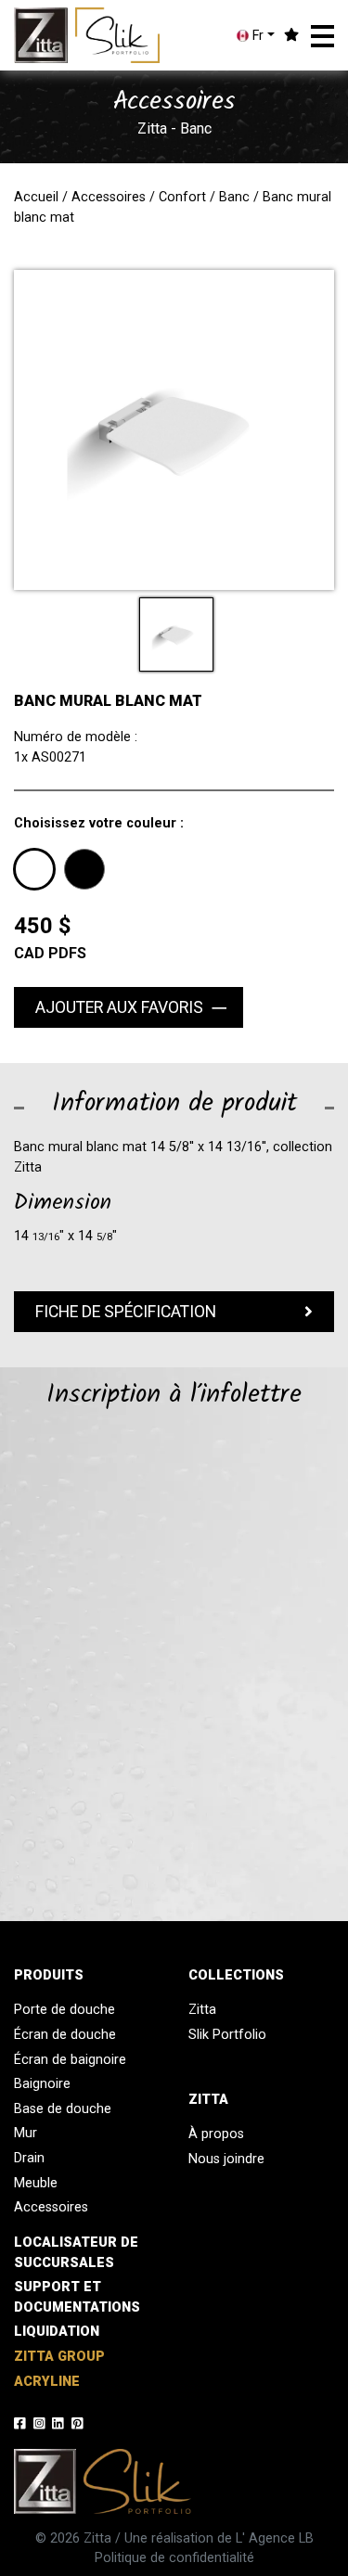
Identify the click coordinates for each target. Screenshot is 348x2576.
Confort (182, 197)
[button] (322, 36)
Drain (29, 2158)
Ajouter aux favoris (119, 1007)
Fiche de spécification (126, 1312)
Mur (26, 2133)
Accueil (36, 197)
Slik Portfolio (227, 2035)
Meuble (36, 2183)
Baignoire (42, 2084)
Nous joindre (226, 2159)
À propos (216, 2134)
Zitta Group (59, 2357)
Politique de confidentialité (174, 2558)
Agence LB (281, 2538)
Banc (234, 197)
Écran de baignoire (70, 2060)
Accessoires (109, 197)
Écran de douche (65, 2035)
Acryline (47, 2382)
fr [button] (256, 36)
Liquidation (57, 2332)
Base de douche (63, 2109)
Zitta (202, 2010)
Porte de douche (64, 2010)
